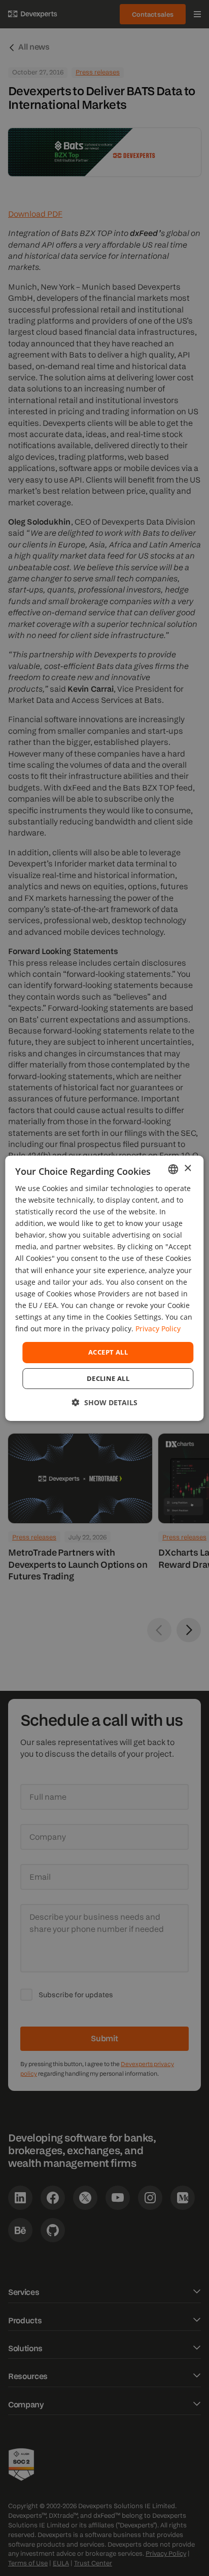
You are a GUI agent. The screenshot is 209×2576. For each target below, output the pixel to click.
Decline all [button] (108, 1378)
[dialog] (104, 1288)
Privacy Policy (158, 1329)
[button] (105, 1402)
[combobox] (173, 1169)
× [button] (187, 1168)
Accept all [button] (108, 1352)
